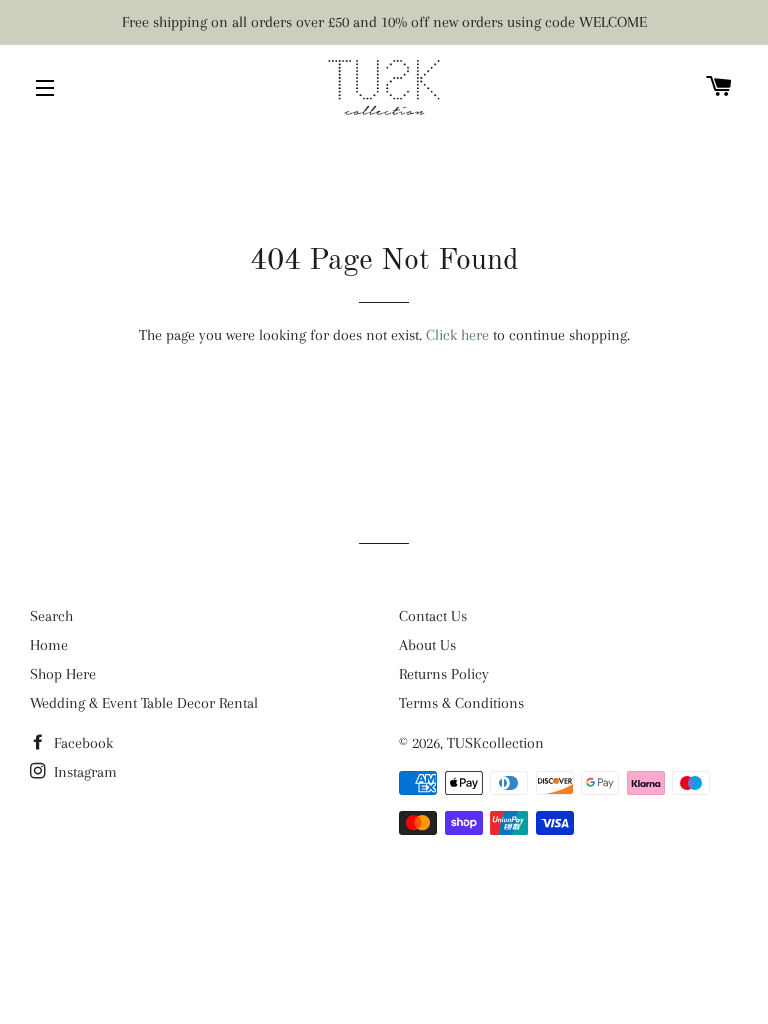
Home (49, 645)
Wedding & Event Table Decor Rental (144, 703)
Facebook (81, 743)
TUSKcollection (495, 743)
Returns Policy (444, 674)
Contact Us (433, 616)
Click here (457, 335)
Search (51, 616)
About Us (427, 645)
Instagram (83, 772)
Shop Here (63, 674)
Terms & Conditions (461, 703)
